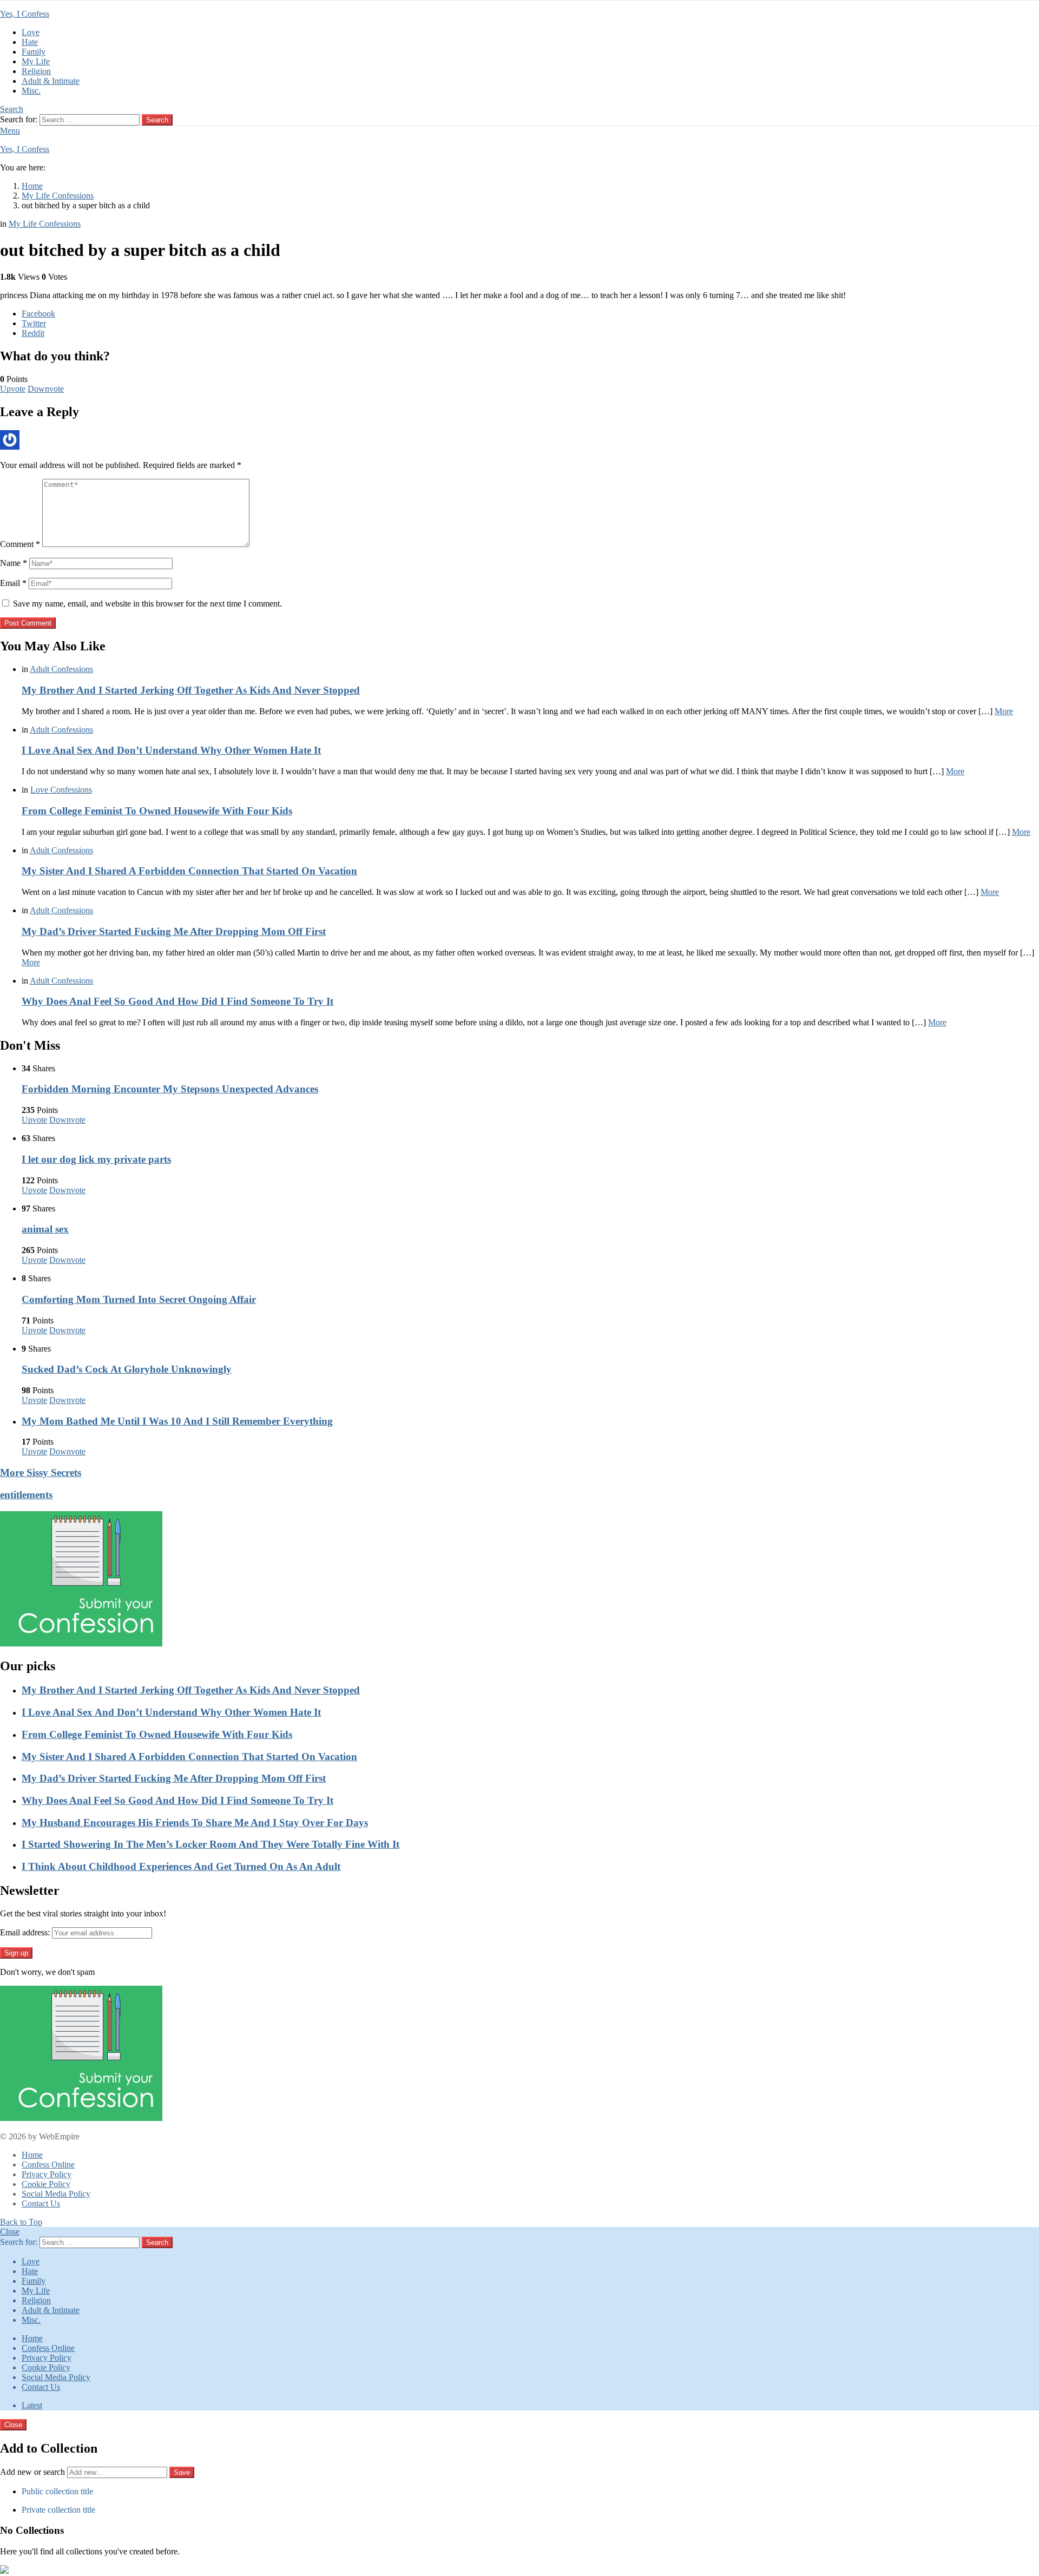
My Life (36, 61)
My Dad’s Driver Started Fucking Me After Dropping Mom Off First (174, 931)
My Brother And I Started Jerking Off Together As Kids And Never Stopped (191, 690)
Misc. (31, 91)
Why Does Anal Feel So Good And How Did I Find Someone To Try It (177, 1001)
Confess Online (48, 2165)
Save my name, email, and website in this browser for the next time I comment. (147, 604)
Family (34, 52)
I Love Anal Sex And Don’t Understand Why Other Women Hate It (171, 750)
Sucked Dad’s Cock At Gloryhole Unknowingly (127, 1369)
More (1004, 711)
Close (10, 2232)
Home (32, 2155)
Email (13, 583)
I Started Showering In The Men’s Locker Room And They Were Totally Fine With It (211, 1844)
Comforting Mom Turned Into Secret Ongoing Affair (139, 1299)
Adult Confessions (61, 669)
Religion (36, 71)
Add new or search (34, 2472)
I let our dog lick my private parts (96, 1159)
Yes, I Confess (25, 14)
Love (31, 32)
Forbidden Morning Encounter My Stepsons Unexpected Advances (170, 1089)
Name (14, 563)
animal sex (45, 1229)
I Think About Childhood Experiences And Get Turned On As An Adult (181, 1866)
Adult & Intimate (51, 81)
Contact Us (41, 2203)
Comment (20, 544)
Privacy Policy (47, 2174)
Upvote (13, 389)
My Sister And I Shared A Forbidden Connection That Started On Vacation (189, 871)
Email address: (25, 1932)
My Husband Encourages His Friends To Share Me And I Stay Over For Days (195, 1823)
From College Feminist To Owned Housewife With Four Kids (157, 811)
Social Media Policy (56, 2194)
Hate (30, 42)
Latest (32, 2405)
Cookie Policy (46, 2184)
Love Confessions (61, 790)
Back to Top (21, 2222)
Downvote (46, 389)
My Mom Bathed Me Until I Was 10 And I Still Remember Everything (177, 1421)
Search (157, 120)
